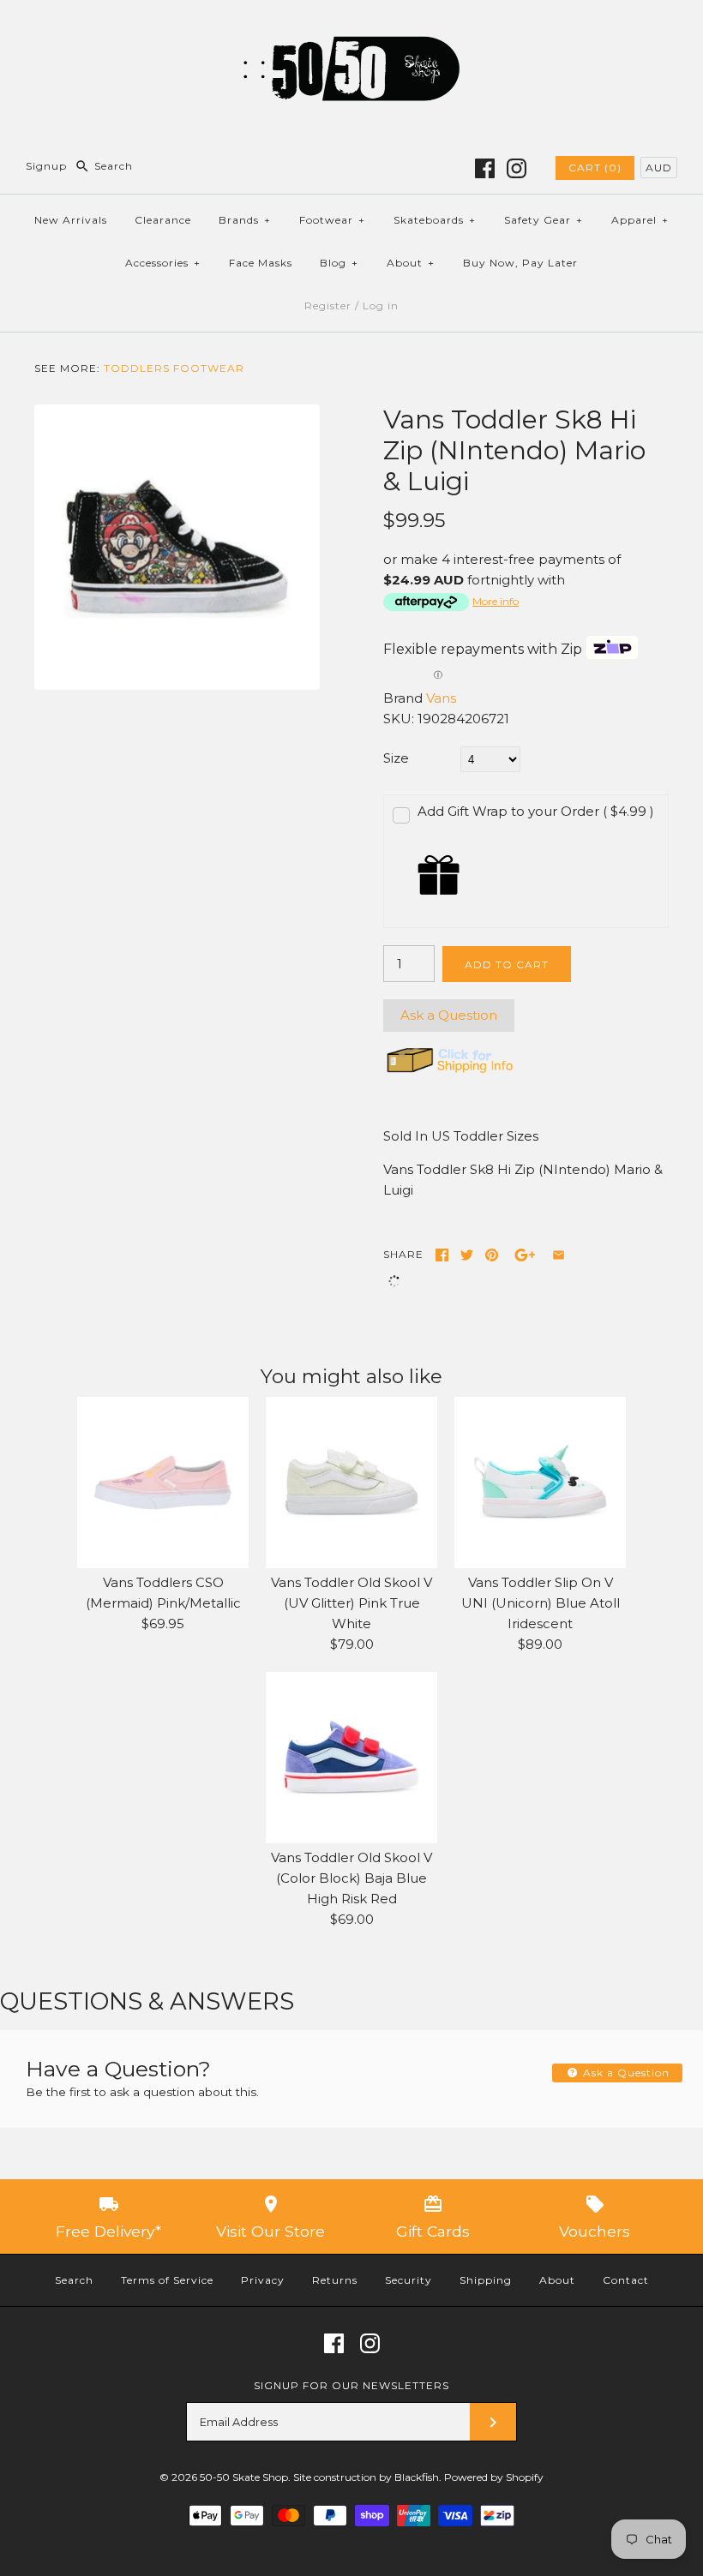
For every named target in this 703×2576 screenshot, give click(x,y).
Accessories (163, 263)
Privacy (263, 2280)
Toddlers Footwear (174, 368)
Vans (441, 698)
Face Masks (261, 263)
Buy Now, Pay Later (520, 263)
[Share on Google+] (525, 1255)
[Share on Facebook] (442, 1255)
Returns (335, 2280)
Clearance (163, 220)
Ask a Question (449, 1015)
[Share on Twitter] (467, 1255)
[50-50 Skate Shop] (351, 27)
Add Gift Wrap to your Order (536, 811)
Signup (46, 166)
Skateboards (435, 220)
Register (328, 306)
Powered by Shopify (494, 2477)
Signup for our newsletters (351, 2385)
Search (74, 2280)
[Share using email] (559, 1255)
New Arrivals (71, 220)
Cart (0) (595, 168)
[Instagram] (517, 168)
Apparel (640, 220)
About (411, 263)
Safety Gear (544, 220)
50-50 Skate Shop (244, 2477)
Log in (381, 306)
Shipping (486, 2280)
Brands (245, 220)
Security (409, 2280)
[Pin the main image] (492, 1255)
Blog (339, 263)
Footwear (332, 220)
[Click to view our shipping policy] (449, 1072)
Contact (626, 2280)
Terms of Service (167, 2280)
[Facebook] (485, 168)
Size (396, 758)
